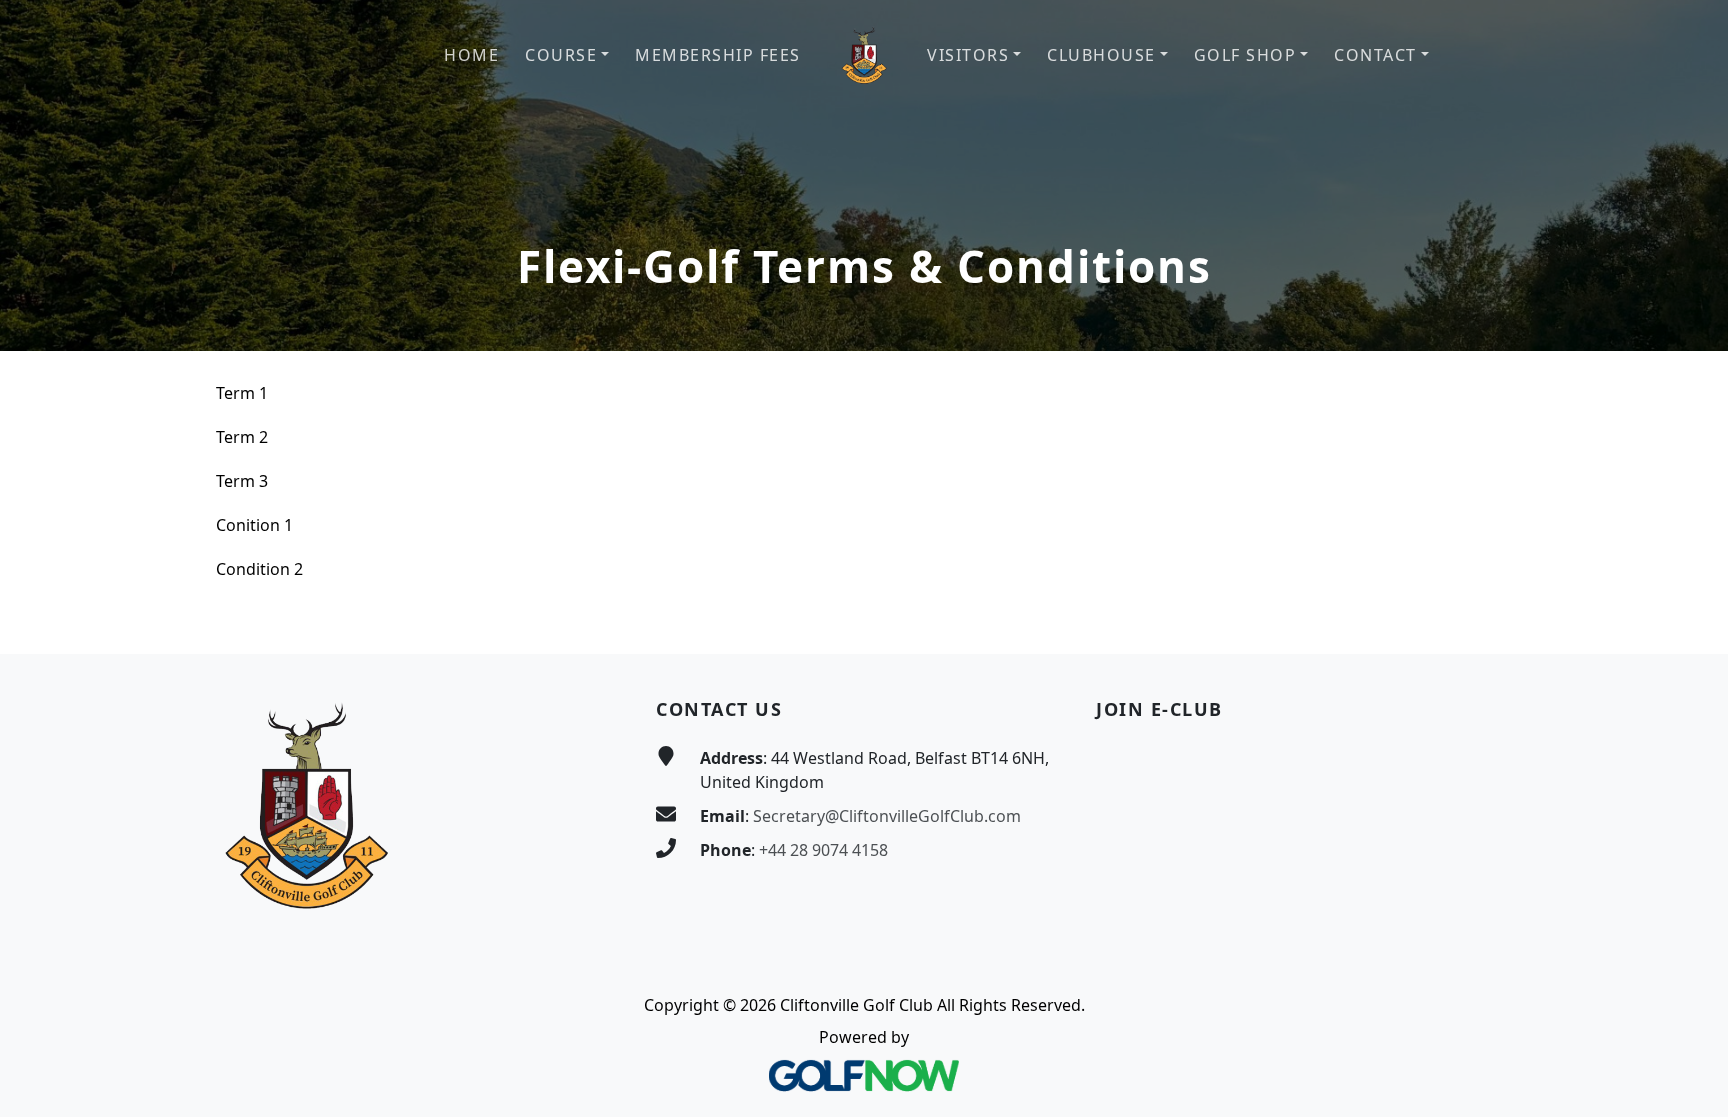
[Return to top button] (1689, 616)
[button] (567, 55)
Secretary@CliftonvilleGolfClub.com (887, 816)
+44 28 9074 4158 (823, 850)
